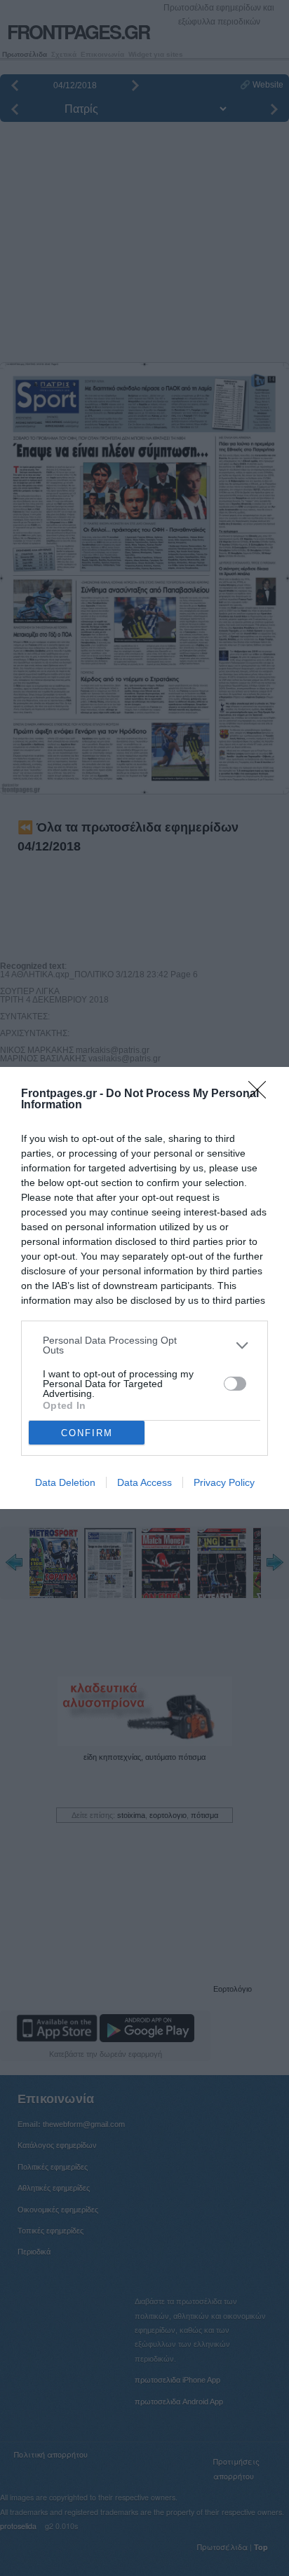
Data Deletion (65, 1482)
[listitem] (144, 1345)
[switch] (235, 1384)
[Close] (262, 1094)
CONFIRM (87, 1433)
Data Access (144, 1482)
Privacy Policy (224, 1482)
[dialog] (144, 1288)
